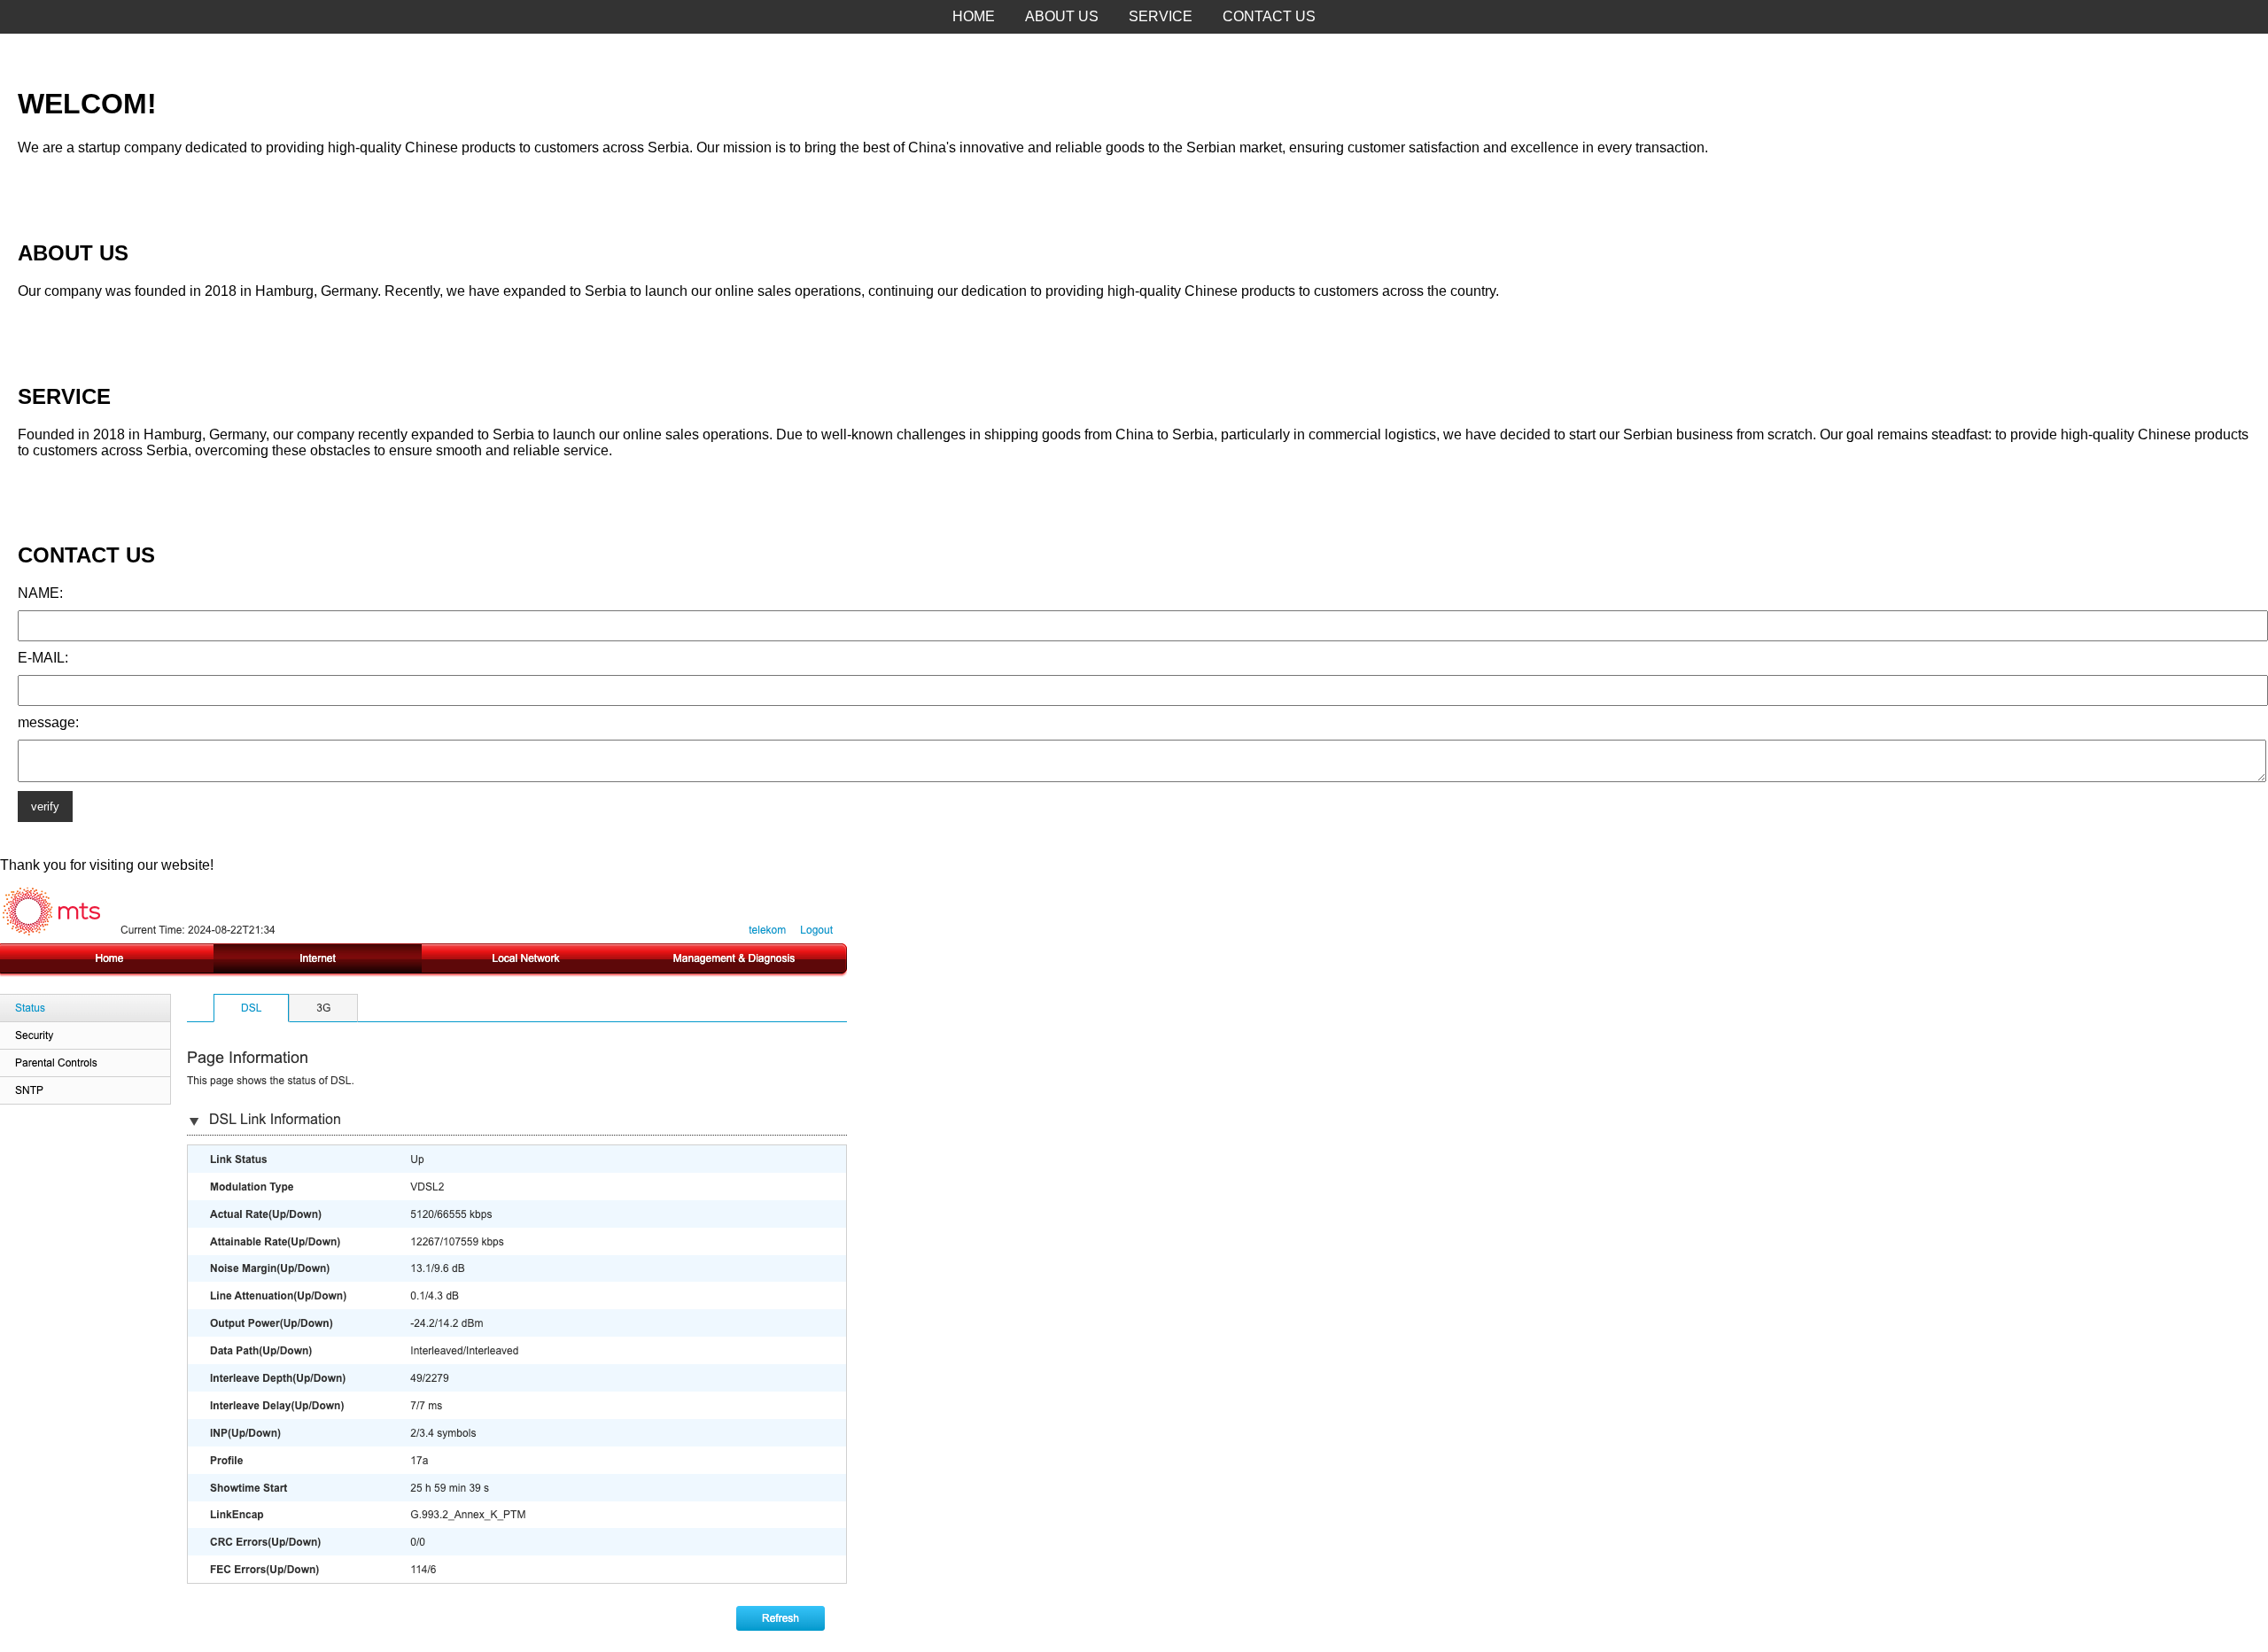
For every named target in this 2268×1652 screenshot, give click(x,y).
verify (45, 807)
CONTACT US (1269, 16)
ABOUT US (1062, 16)
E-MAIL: (43, 658)
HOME (974, 16)
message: (48, 722)
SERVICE (1161, 16)
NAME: (40, 593)
